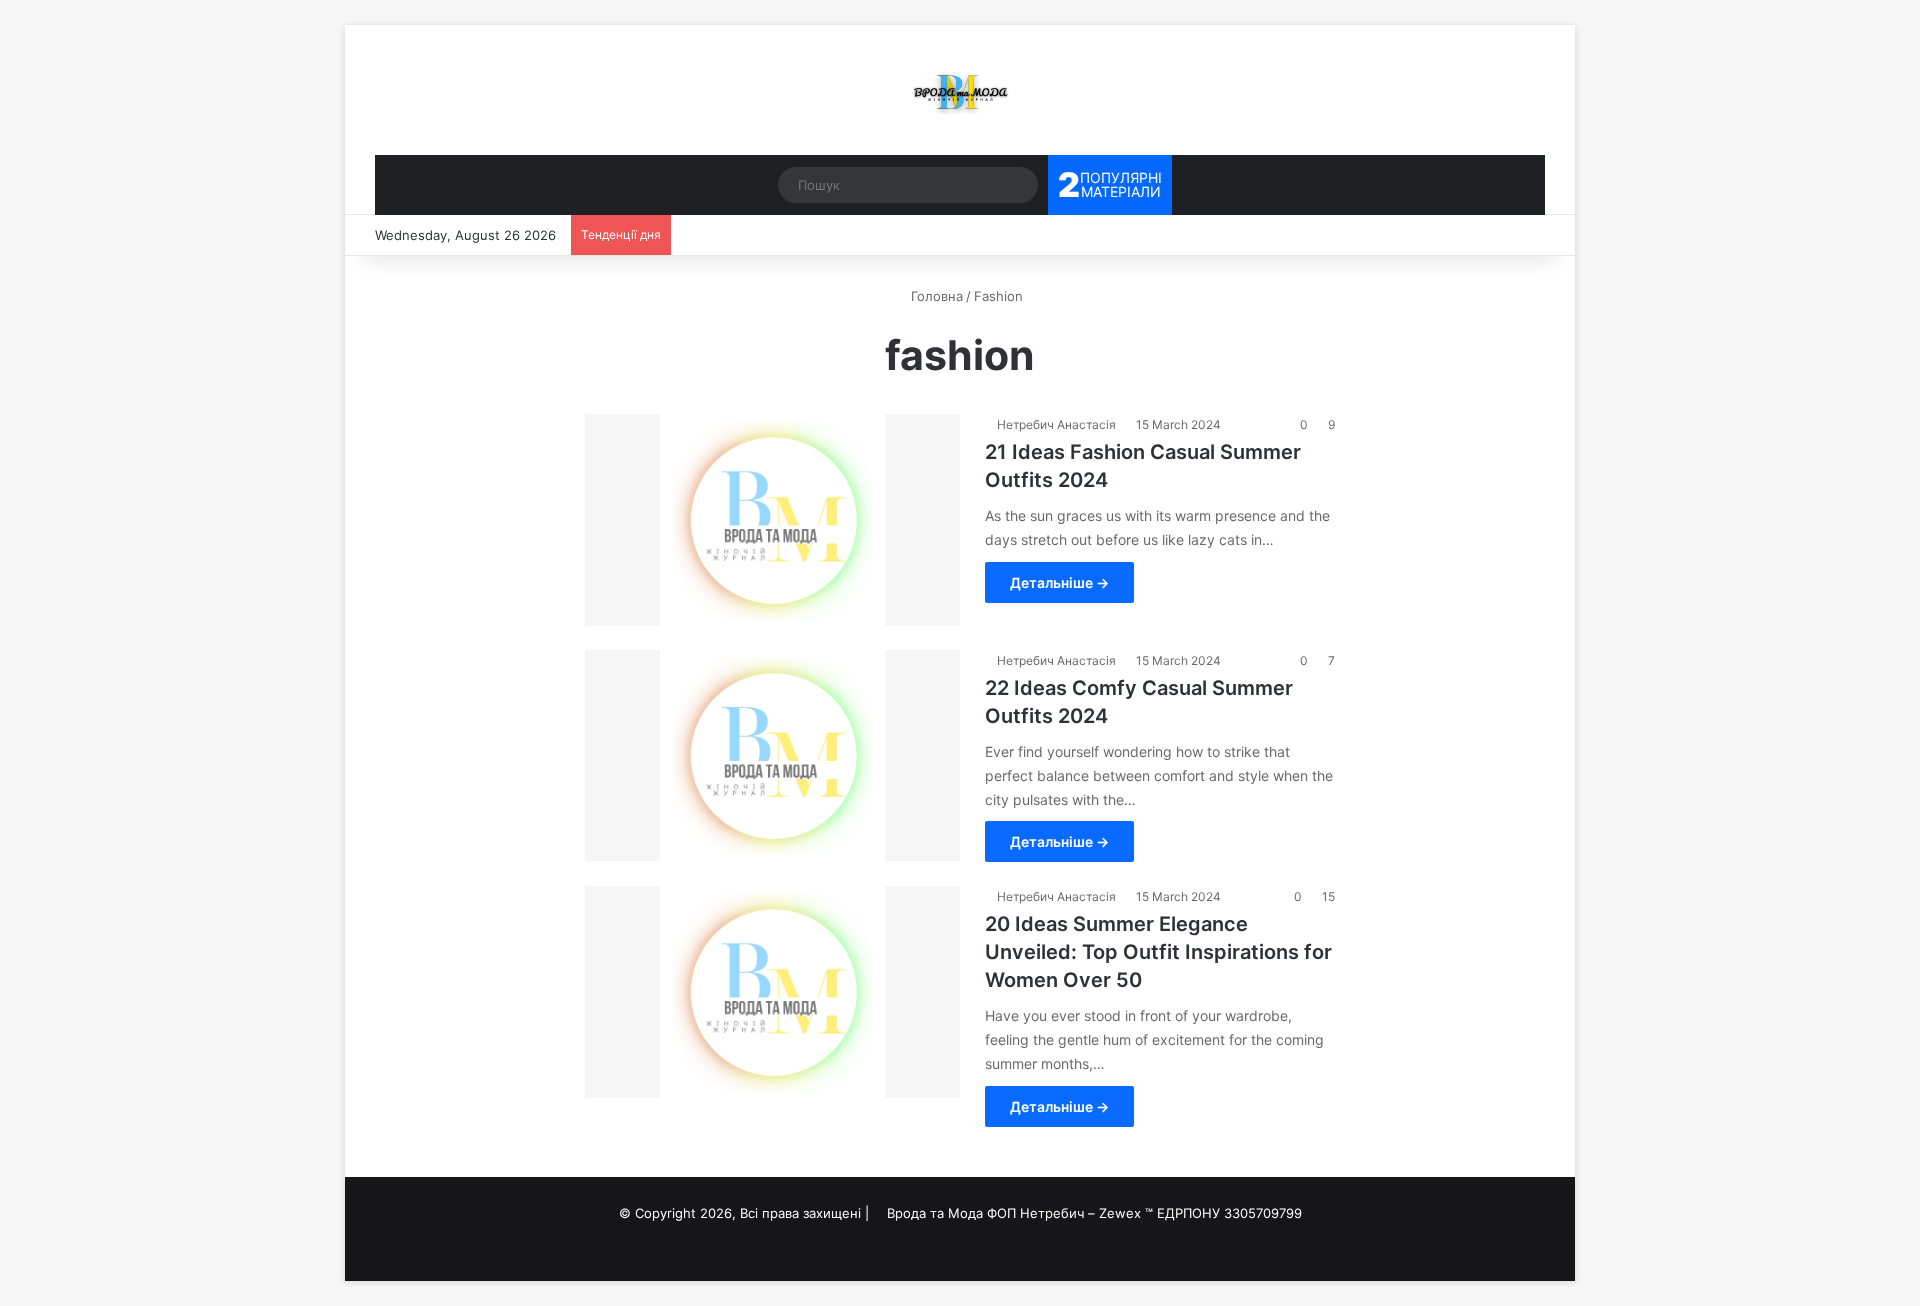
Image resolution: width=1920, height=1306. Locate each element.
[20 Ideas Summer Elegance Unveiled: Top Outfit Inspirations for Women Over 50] (772, 992)
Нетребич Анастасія (1056, 424)
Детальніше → (1059, 582)
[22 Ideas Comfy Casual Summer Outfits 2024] (772, 756)
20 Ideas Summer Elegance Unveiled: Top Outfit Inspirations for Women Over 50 (1158, 952)
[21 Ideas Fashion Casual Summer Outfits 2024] (772, 520)
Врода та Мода (935, 1213)
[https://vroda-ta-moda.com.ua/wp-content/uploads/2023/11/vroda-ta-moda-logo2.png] (960, 89)
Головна (935, 296)
